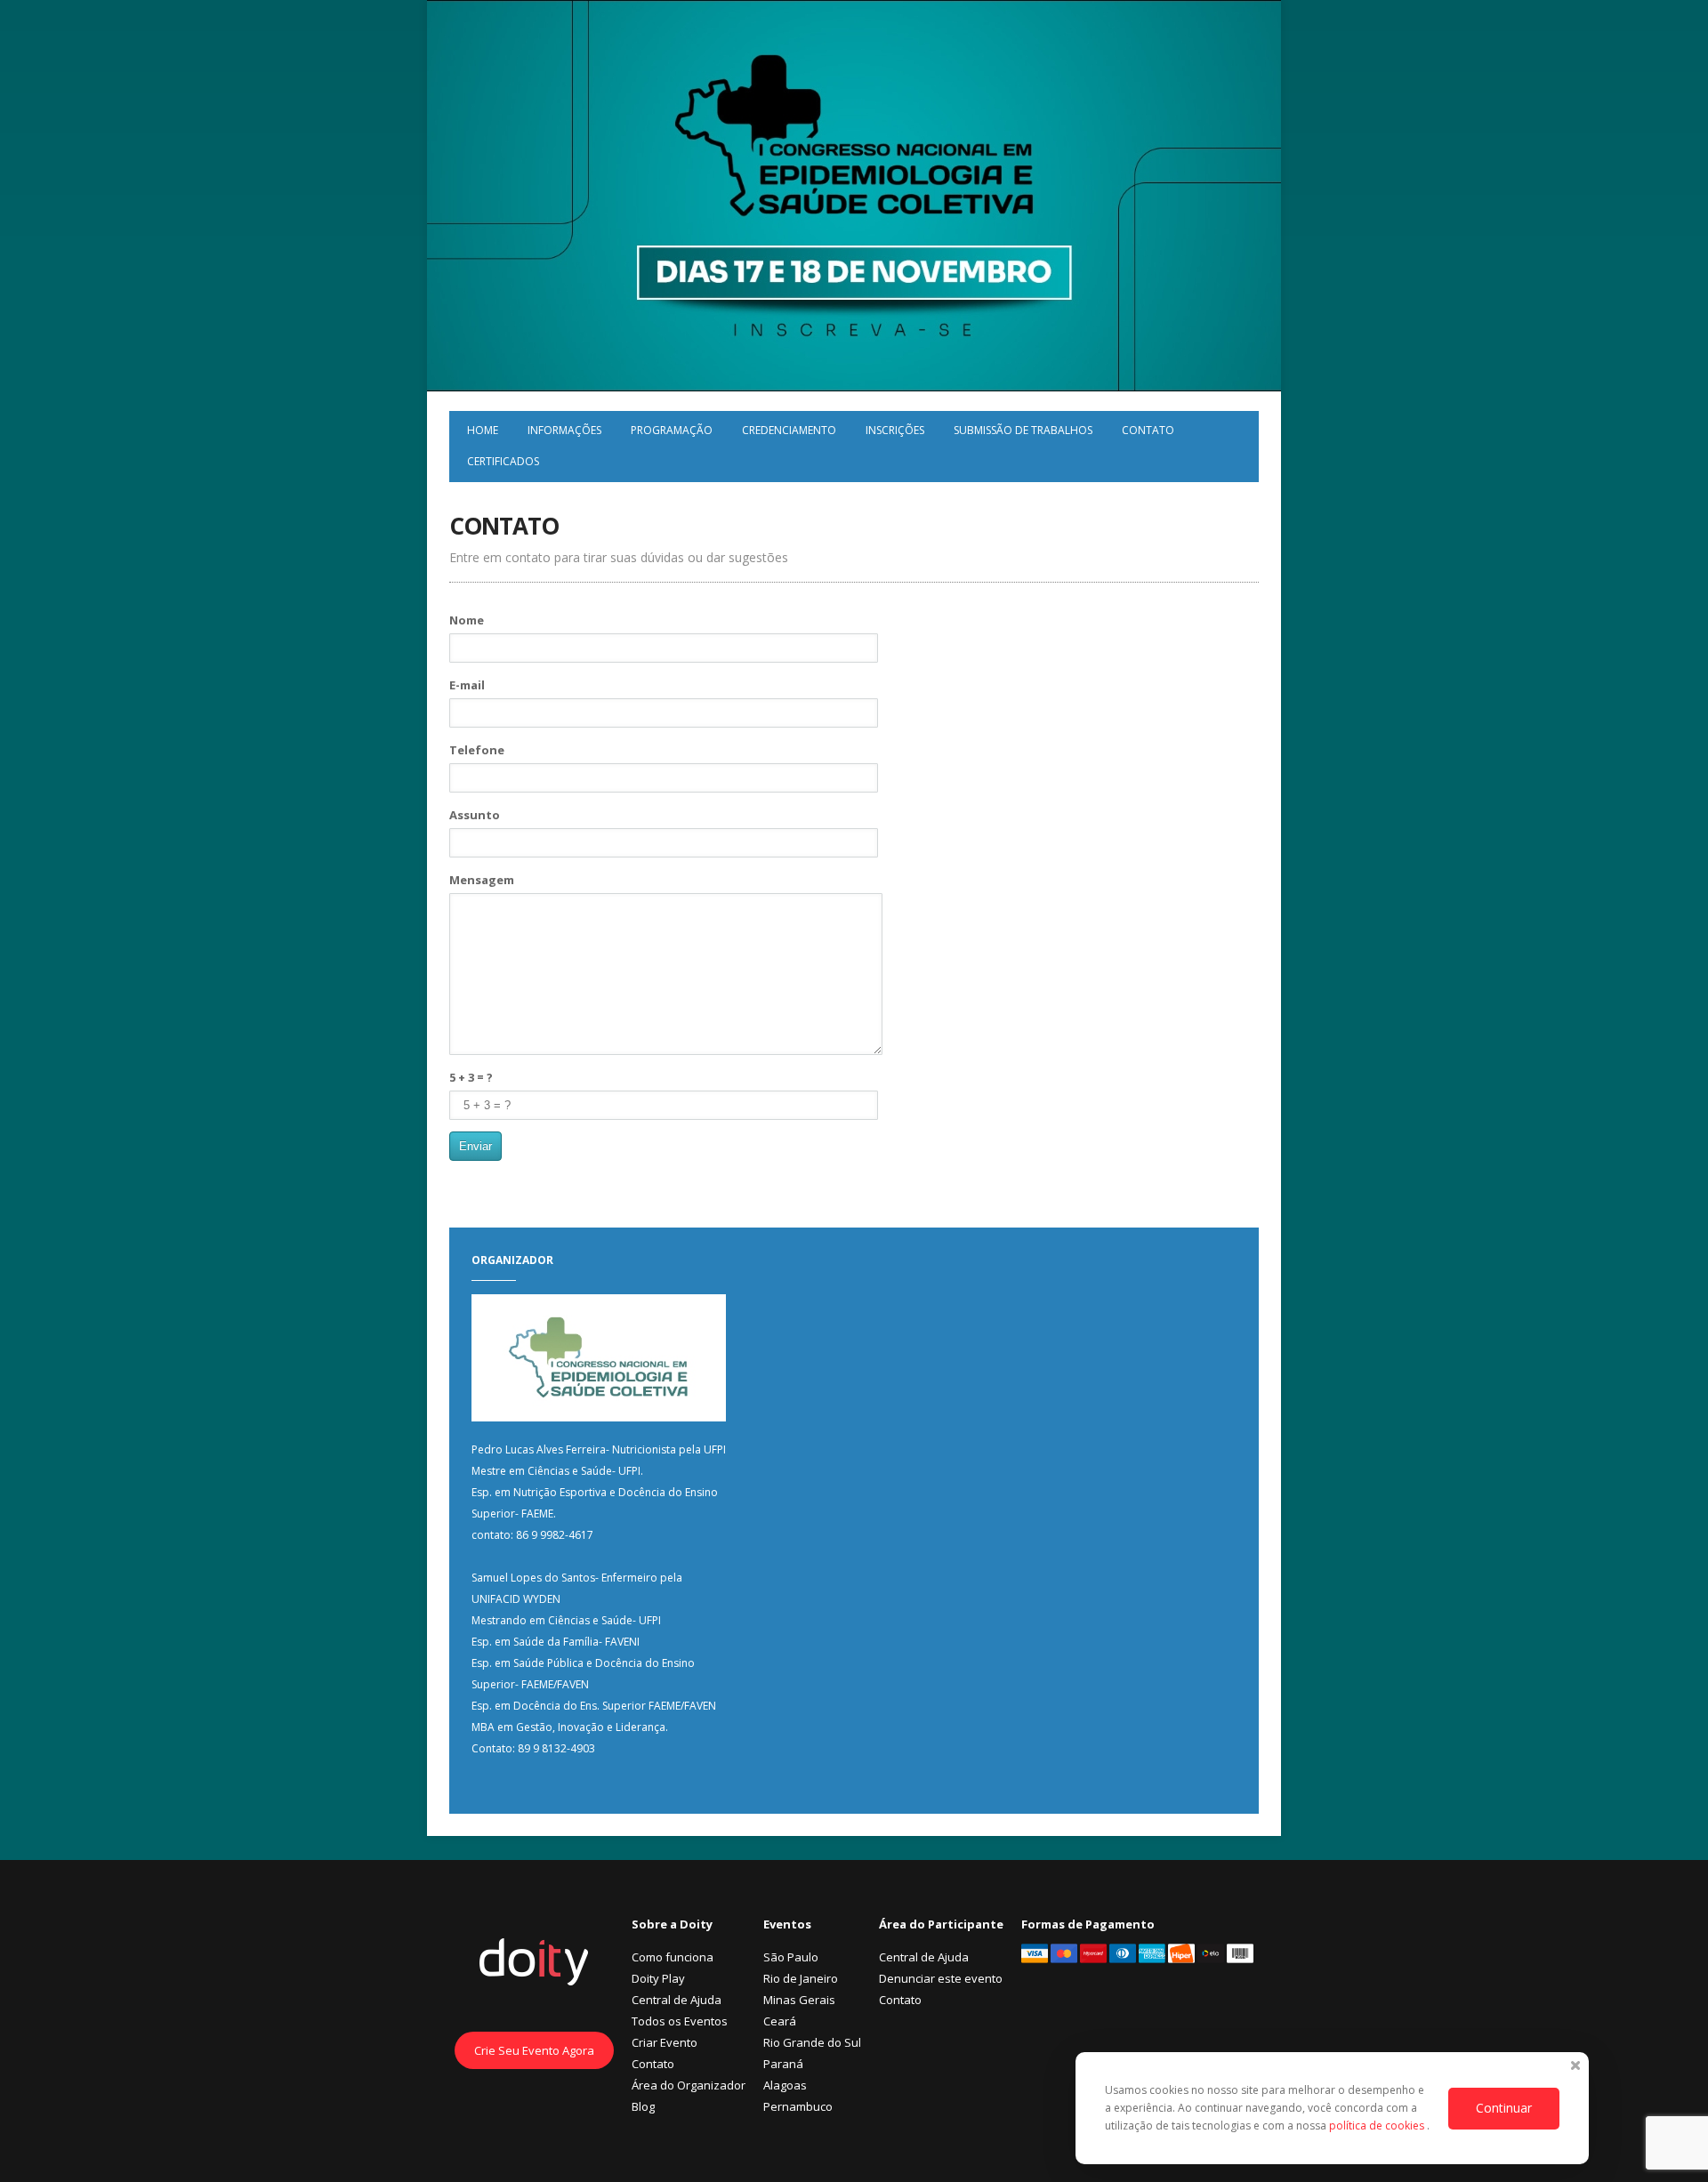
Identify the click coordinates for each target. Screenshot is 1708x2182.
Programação (672, 430)
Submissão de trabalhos (1023, 430)
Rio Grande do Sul (812, 2042)
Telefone (477, 750)
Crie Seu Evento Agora (534, 2050)
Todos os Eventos (680, 2021)
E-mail (467, 685)
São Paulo (791, 1957)
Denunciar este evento (941, 1978)
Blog (643, 2106)
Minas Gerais (799, 2000)
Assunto (475, 815)
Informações (564, 430)
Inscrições (895, 430)
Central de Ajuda (677, 2000)
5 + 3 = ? (471, 1077)
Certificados (503, 461)
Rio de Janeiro (801, 1978)
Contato (1148, 430)
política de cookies (1378, 2126)
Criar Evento (665, 2042)
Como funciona (673, 1957)
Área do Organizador (689, 2085)
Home (483, 430)
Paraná (783, 2064)
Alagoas (785, 2085)
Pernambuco (798, 2106)
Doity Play (658, 1978)
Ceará (780, 2021)
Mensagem (482, 880)
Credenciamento (789, 430)
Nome (467, 620)
